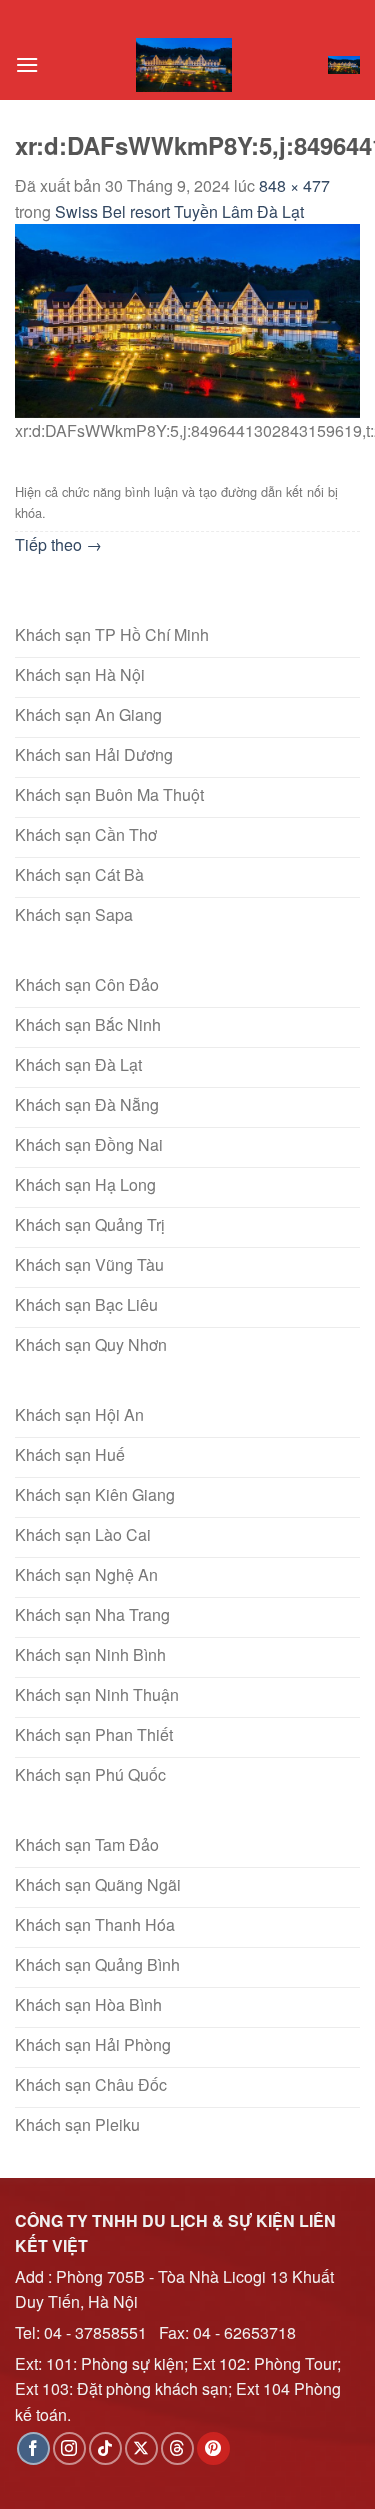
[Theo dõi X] (141, 2448)
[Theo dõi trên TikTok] (105, 2448)
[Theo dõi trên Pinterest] (213, 2448)
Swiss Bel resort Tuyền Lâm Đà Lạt (179, 211)
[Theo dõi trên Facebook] (33, 2448)
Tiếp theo (58, 544)
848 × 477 (294, 185)
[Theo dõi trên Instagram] (69, 2448)
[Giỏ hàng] (344, 65)
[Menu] (27, 64)
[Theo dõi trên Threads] (177, 2448)
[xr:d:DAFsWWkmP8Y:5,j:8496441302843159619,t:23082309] (187, 319)
